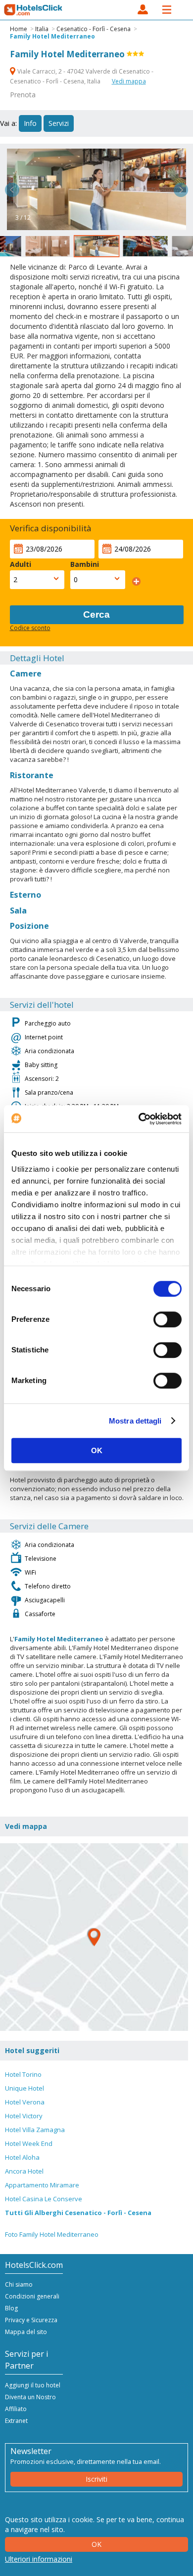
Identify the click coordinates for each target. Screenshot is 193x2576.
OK (97, 1450)
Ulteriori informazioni (39, 2559)
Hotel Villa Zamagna (35, 2130)
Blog (11, 2308)
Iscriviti (96, 2479)
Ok (96, 2544)
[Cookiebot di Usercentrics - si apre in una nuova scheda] (139, 1119)
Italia (42, 29)
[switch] (168, 1319)
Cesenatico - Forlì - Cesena (94, 29)
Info (30, 123)
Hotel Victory (24, 2116)
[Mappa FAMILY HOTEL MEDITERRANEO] (94, 1937)
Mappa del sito (26, 2332)
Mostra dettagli (135, 1421)
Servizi (59, 123)
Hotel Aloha (22, 2157)
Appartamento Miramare (42, 2185)
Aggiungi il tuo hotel (33, 2385)
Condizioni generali (32, 2296)
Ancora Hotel (24, 2171)
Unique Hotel (24, 2088)
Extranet (16, 2421)
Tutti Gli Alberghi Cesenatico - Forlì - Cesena (78, 2213)
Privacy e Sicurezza (31, 2320)
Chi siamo (19, 2284)
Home (19, 29)
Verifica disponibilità (51, 528)
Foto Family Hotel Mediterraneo (52, 2234)
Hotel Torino (23, 2074)
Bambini (85, 564)
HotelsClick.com (34, 10)
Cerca (96, 614)
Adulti (21, 564)
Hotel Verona (25, 2102)
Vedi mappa (129, 81)
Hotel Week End (29, 2143)
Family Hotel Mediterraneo (52, 36)
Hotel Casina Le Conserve (44, 2199)
